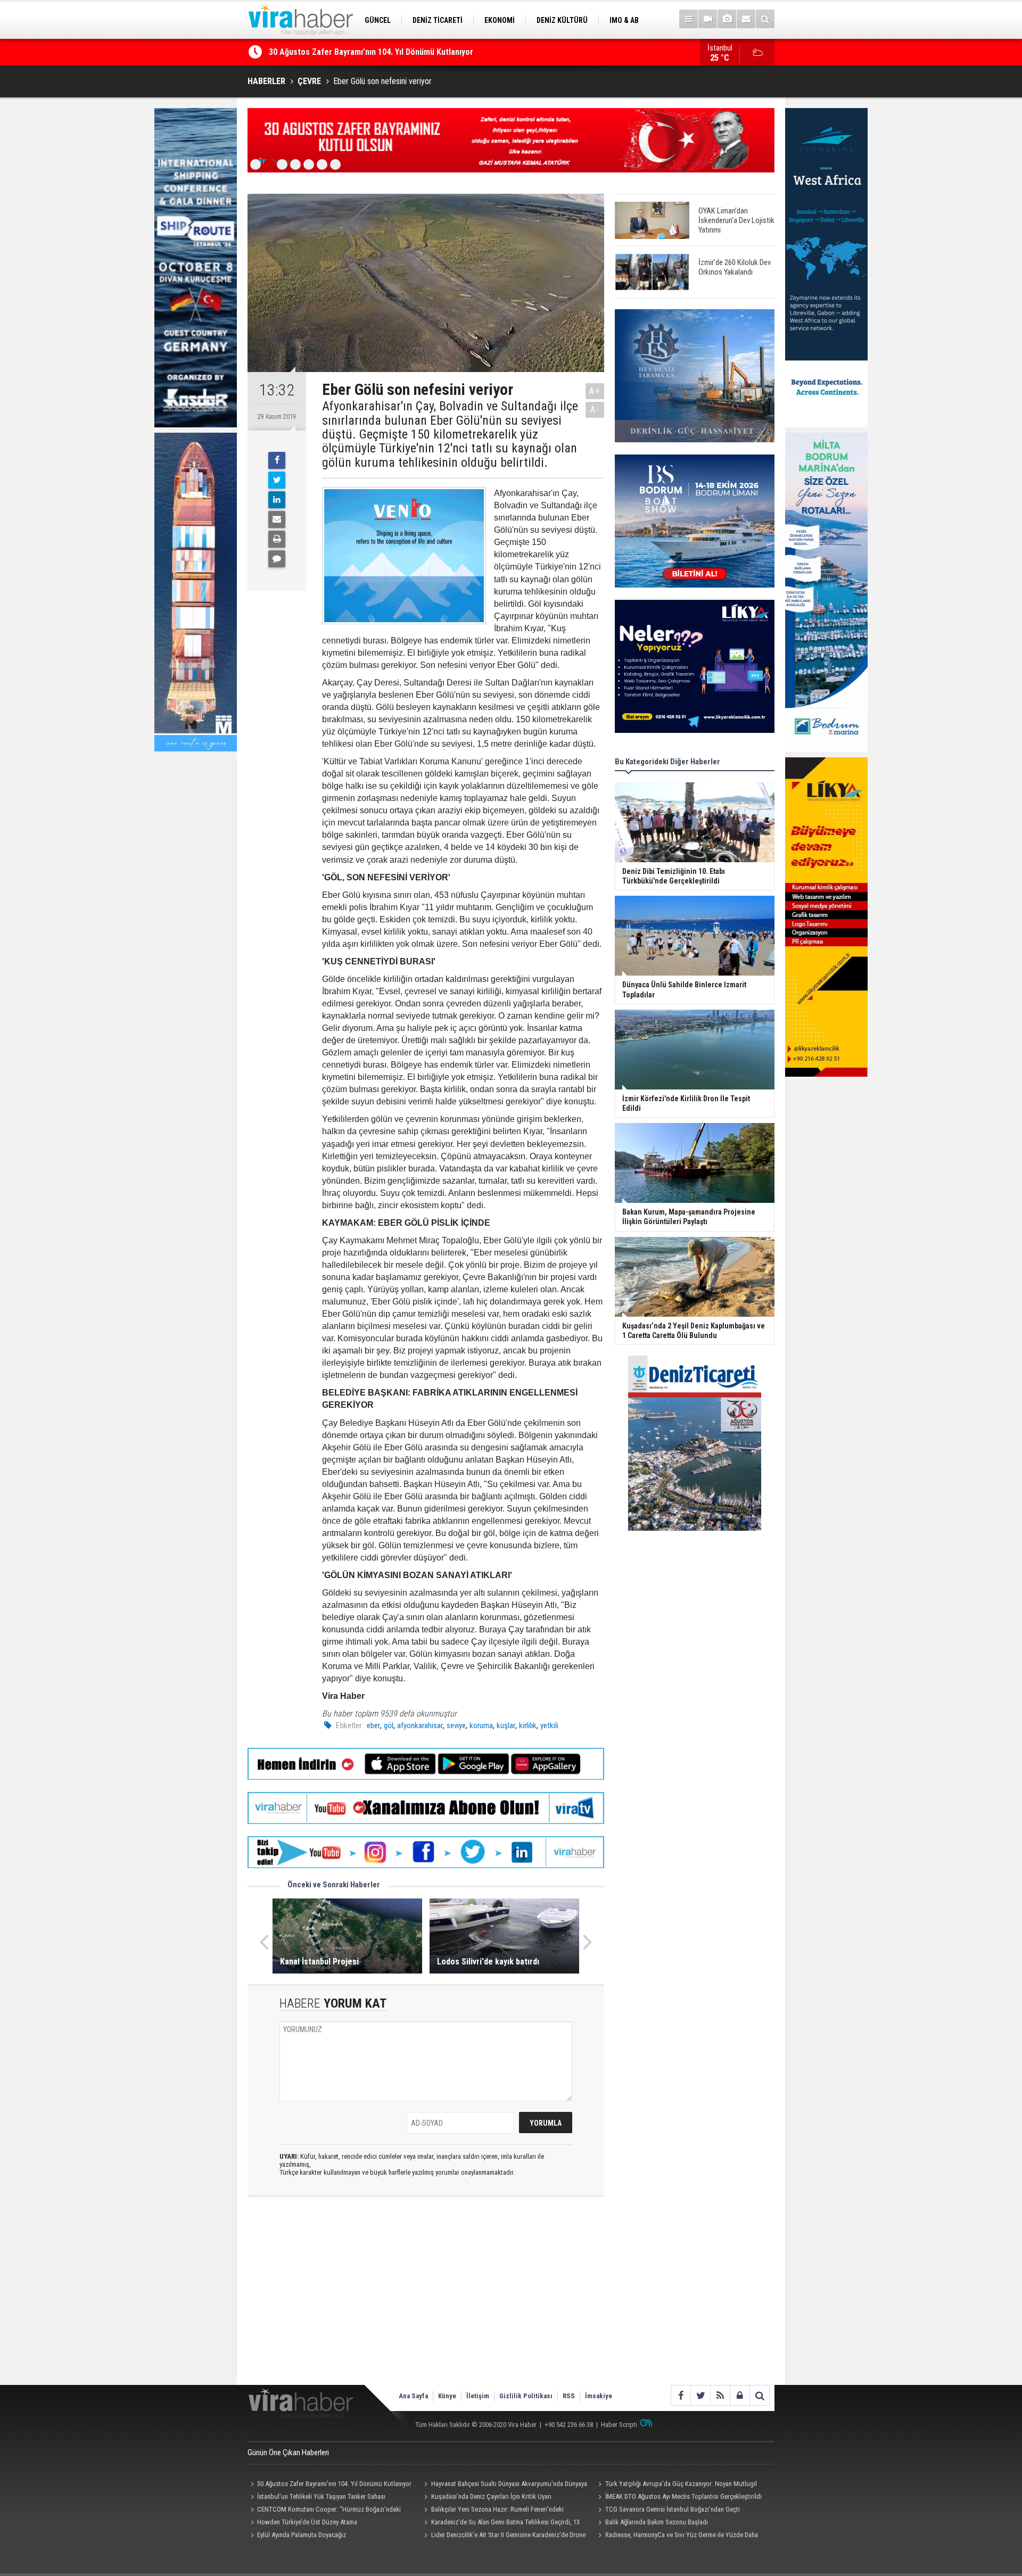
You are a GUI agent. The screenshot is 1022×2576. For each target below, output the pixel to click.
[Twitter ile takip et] (700, 2395)
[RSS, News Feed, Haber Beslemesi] (720, 2395)
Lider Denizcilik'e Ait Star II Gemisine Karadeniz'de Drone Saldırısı (504, 2536)
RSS (569, 2396)
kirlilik (528, 1725)
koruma (481, 1725)
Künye (447, 2396)
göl (389, 1725)
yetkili (549, 1725)
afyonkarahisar (420, 1725)
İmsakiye (599, 2396)
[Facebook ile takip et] (681, 2395)
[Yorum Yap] (277, 559)
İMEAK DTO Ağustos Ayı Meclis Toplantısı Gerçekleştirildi (683, 2496)
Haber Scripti (619, 2425)
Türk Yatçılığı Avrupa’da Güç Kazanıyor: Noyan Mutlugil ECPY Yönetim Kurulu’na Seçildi (676, 2485)
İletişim (478, 2396)
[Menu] (689, 19)
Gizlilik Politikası (526, 2396)
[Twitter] (277, 480)
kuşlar (506, 1725)
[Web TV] (708, 19)
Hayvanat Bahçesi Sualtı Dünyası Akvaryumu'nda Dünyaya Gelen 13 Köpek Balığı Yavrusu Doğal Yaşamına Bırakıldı (504, 2485)
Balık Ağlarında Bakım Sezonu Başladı (657, 2522)
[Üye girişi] (740, 2395)
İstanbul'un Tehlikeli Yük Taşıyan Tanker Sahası (321, 2496)
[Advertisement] (426, 2300)
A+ (595, 391)
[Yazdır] (277, 539)
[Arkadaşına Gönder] (277, 519)
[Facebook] (277, 460)
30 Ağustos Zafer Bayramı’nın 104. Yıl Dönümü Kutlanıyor (334, 2484)
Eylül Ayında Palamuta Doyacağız (302, 2535)
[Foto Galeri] (727, 19)
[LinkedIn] (277, 500)
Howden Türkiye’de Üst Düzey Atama (307, 2522)
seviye (456, 1725)
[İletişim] (746, 19)
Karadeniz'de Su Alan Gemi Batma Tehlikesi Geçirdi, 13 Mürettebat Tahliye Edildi (501, 2523)
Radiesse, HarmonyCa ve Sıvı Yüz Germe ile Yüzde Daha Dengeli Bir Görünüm (676, 2536)
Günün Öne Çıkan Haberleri (288, 2453)
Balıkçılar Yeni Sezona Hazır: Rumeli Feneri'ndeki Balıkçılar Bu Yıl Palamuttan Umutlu (493, 2511)
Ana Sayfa (413, 2396)
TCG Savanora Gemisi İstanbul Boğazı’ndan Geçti (673, 2509)
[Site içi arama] (765, 19)
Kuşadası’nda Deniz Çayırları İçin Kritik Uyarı (348, 52)
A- (595, 410)
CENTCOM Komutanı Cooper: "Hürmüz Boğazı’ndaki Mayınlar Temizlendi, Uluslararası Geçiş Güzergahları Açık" (327, 2511)
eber (373, 1725)
